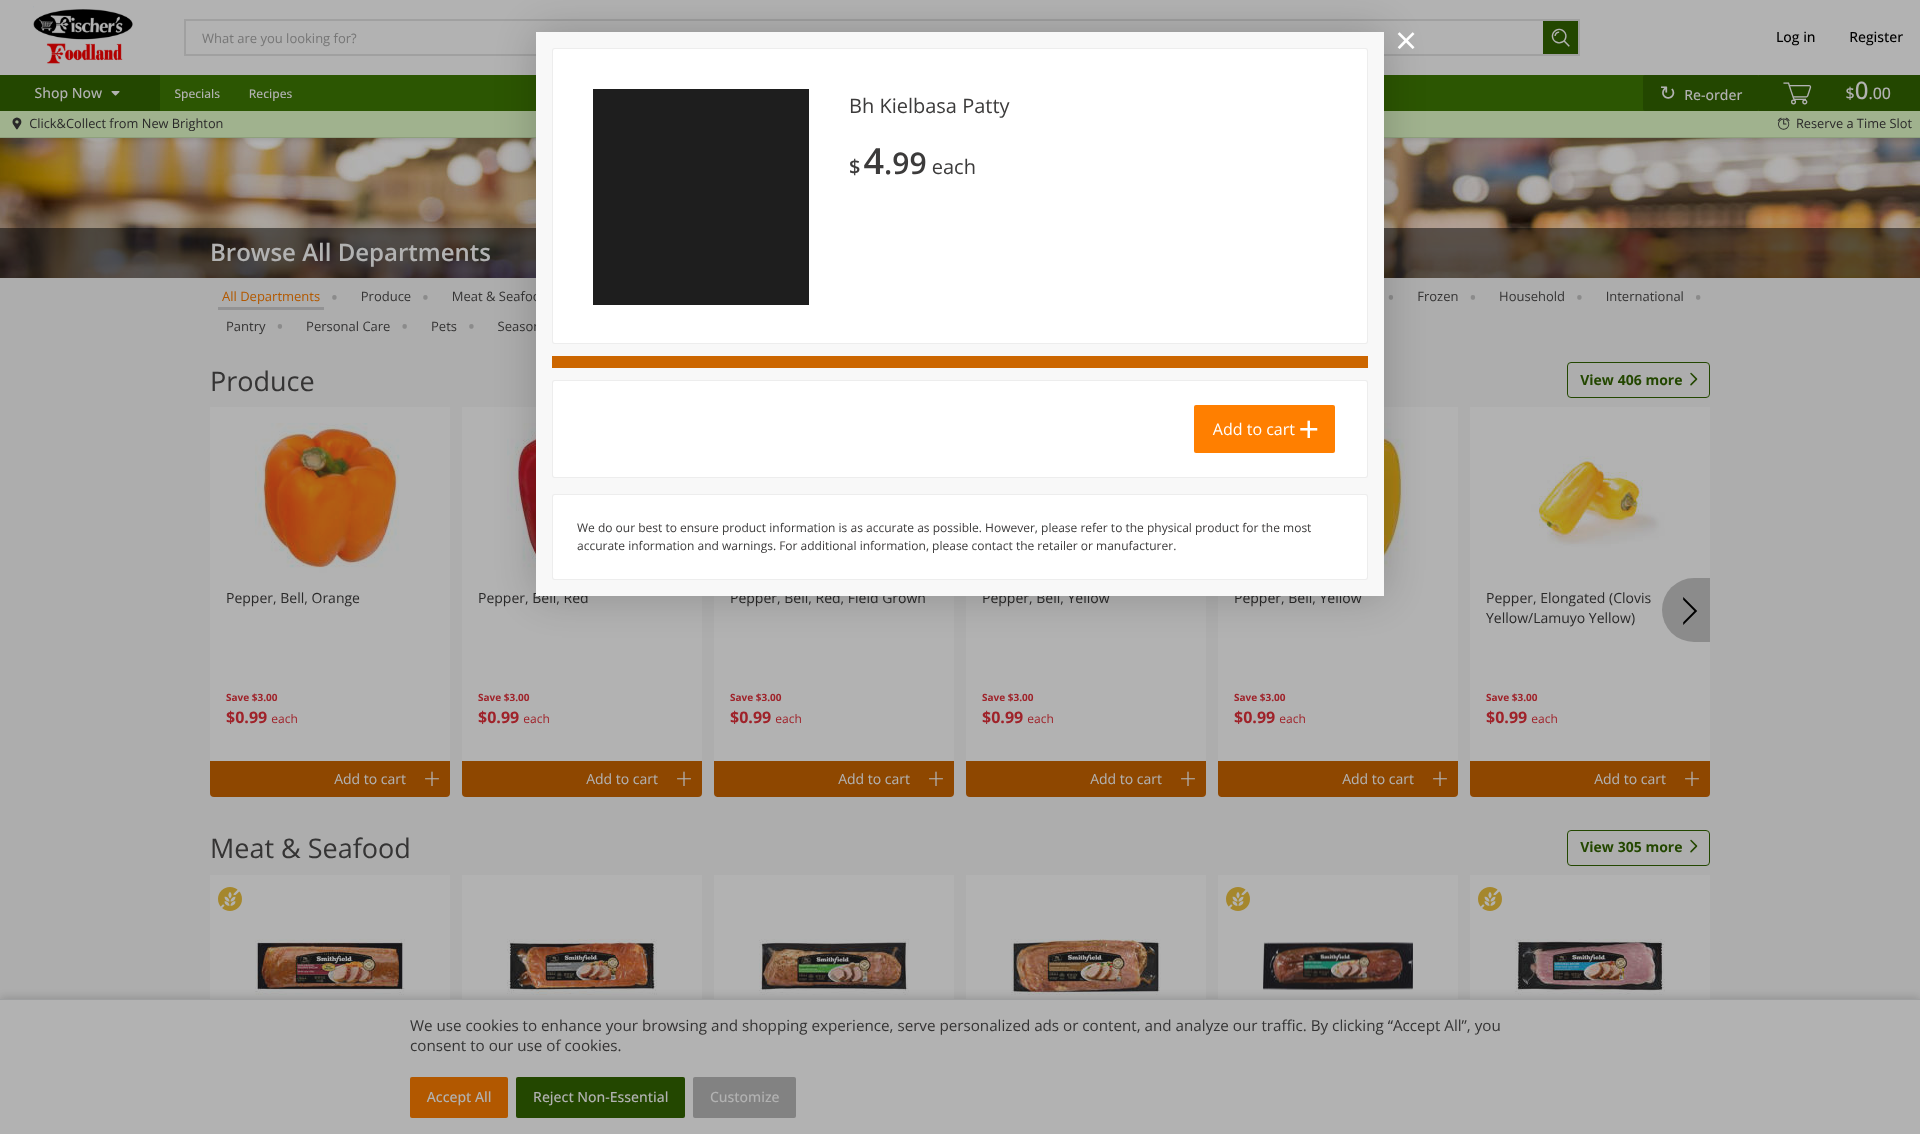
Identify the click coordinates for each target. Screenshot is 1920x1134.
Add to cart (1254, 429)
